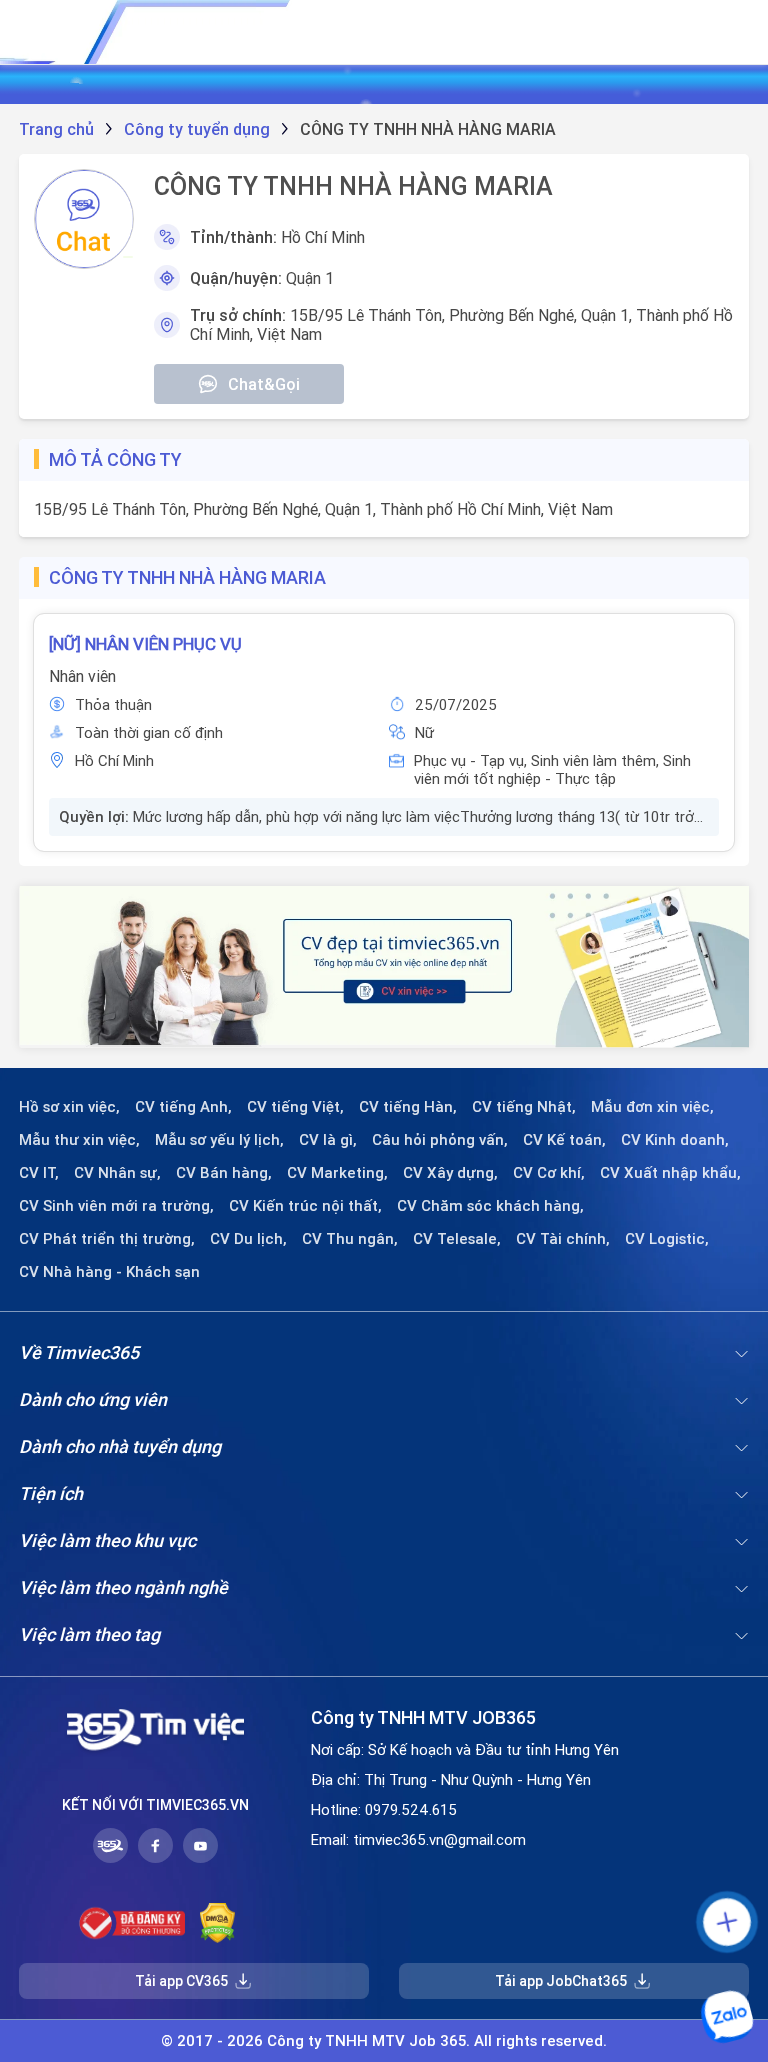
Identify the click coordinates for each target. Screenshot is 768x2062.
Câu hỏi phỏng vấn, (440, 1140)
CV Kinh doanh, (675, 1140)
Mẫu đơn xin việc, (652, 1107)
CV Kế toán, (564, 1140)
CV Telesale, (457, 1239)
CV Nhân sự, (117, 1173)
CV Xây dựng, (450, 1173)
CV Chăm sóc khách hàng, (490, 1206)
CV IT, (39, 1173)
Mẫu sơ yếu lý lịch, (219, 1140)
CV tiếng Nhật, (524, 1107)
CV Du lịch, (248, 1239)
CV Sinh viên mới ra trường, (116, 1206)
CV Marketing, (337, 1173)
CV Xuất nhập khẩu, (670, 1173)
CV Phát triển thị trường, (107, 1239)
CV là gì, (328, 1140)
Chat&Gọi (264, 384)
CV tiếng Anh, (183, 1107)
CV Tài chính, (563, 1239)
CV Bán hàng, (224, 1173)
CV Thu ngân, (350, 1239)
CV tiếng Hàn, (408, 1107)
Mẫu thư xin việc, (79, 1140)
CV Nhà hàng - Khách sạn (109, 1272)
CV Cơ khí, (549, 1173)
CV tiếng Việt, (295, 1107)
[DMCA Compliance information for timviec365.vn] (217, 1923)
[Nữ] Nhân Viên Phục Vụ (145, 644)
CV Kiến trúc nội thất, (305, 1206)
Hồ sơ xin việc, (69, 1107)
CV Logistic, (667, 1239)
